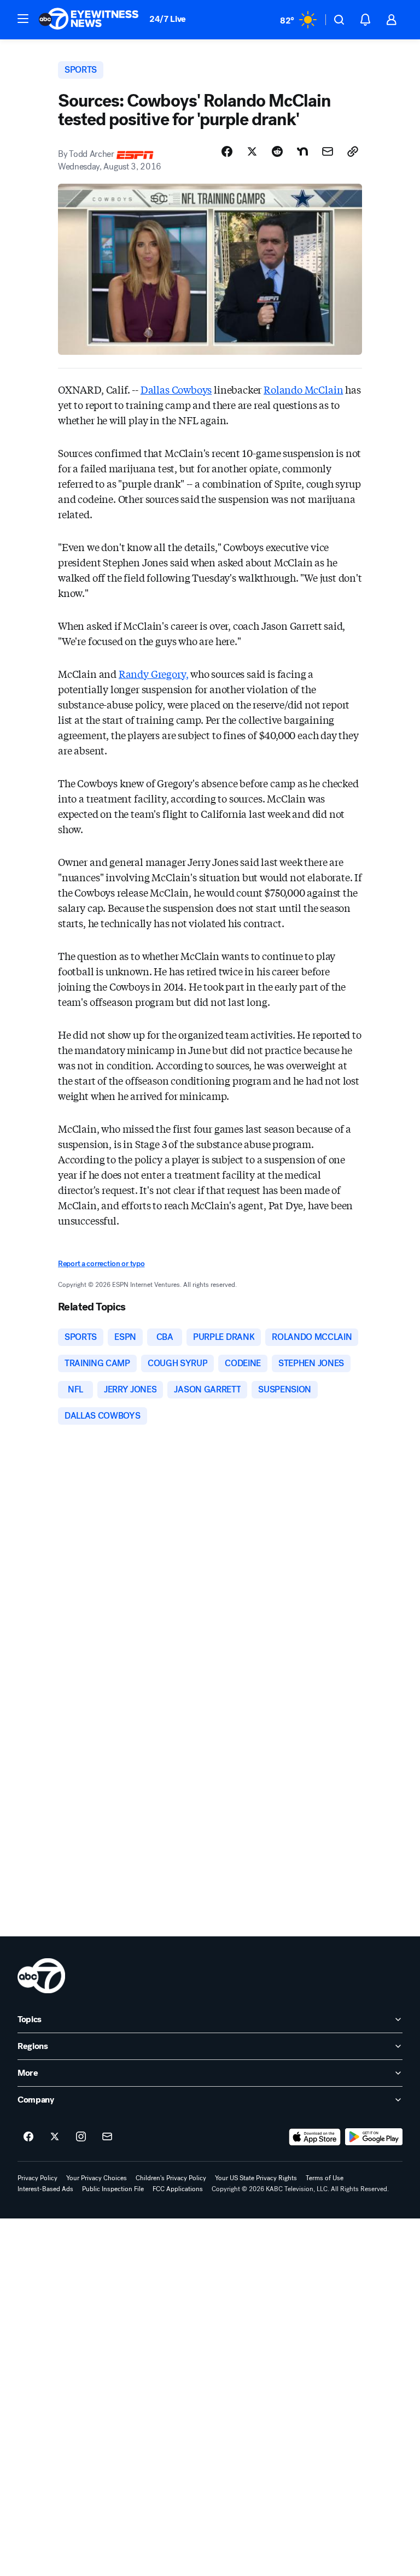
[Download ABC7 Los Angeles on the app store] (315, 2137)
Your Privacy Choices (97, 2178)
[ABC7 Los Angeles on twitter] (55, 2137)
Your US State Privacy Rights (256, 2178)
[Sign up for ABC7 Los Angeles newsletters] (107, 2137)
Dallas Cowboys (176, 389)
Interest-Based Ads (45, 2189)
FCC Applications (178, 2189)
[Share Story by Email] (328, 151)
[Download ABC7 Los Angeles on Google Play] (374, 2137)
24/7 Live (168, 19)
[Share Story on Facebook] (227, 151)
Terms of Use (325, 2178)
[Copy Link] (353, 151)
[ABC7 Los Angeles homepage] (89, 20)
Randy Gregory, (153, 674)
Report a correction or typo (101, 1264)
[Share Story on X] (252, 151)
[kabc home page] (41, 1976)
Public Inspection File (113, 2189)
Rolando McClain (303, 389)
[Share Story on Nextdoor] (302, 151)
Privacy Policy (37, 2178)
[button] (23, 19)
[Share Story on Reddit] (277, 151)
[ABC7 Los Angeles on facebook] (28, 2137)
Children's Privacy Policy (171, 2178)
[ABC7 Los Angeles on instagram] (81, 2137)
